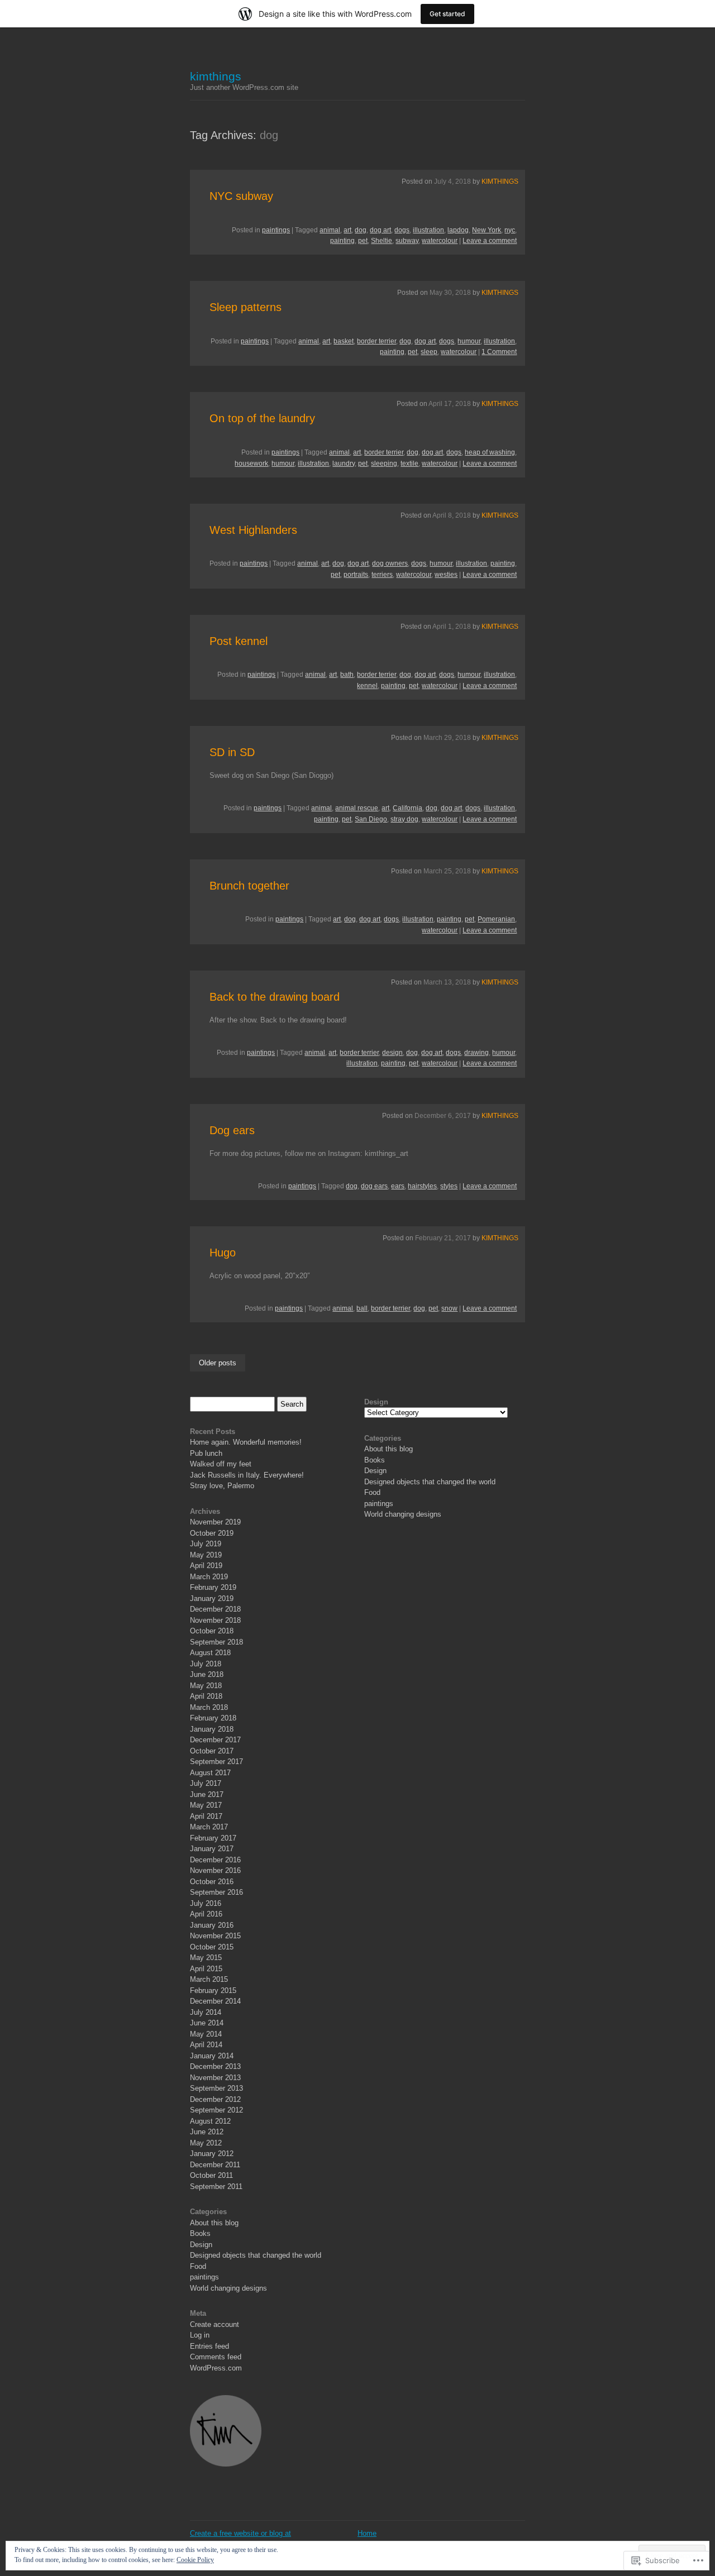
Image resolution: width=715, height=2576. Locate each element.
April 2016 (206, 1914)
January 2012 (212, 2154)
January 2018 (212, 1729)
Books (200, 2233)
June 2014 (207, 2023)
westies (446, 575)
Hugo (223, 1253)
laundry (344, 463)
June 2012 (207, 2132)
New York (487, 230)
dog (361, 230)
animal (330, 230)
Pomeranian (496, 919)
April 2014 (206, 2045)
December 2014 (215, 2001)
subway (407, 241)
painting (342, 241)
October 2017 (212, 1751)
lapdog (458, 230)
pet (363, 241)
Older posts (218, 1363)
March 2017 (209, 1827)
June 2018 (207, 1674)
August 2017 (210, 1773)
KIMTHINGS (500, 181)
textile (409, 463)
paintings (276, 230)
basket (344, 341)
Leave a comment (490, 241)
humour (469, 341)
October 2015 (212, 1947)
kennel (367, 686)
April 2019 (206, 1566)
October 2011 (211, 2175)
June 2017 (207, 1794)
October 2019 (212, 1533)
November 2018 (215, 1620)
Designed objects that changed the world (256, 2255)
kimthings (216, 76)
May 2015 (206, 1958)
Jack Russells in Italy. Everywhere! (247, 1475)
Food (198, 2266)
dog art (380, 230)
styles (449, 1186)
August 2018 (210, 1653)
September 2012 (216, 2110)
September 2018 (216, 1642)
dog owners (390, 563)
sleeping (384, 463)
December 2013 (215, 2066)
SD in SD (232, 752)
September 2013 (216, 2088)
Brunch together (249, 886)
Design (201, 2245)
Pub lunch (206, 1453)
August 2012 (210, 2121)
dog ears (374, 1186)
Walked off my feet (221, 1464)
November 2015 (215, 1936)
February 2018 (213, 1718)
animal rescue (357, 808)
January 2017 (212, 1849)
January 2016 (212, 1925)
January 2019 (212, 1598)
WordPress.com (216, 2368)
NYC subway (241, 196)
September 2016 (216, 1892)
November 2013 (215, 2078)
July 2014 (206, 2012)
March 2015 (209, 1979)
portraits (356, 575)
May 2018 (206, 1686)
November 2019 (215, 1522)
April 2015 (206, 1969)
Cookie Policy (195, 2560)
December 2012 (215, 2099)
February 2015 (213, 1990)
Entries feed (209, 2346)
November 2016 (215, 1870)
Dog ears (232, 1130)
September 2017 (216, 1762)
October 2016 (212, 1882)
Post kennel (239, 641)
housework (251, 463)
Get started (447, 14)
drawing (476, 1053)
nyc (510, 230)
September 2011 (216, 2187)
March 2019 (209, 1577)
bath (347, 675)
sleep (429, 352)
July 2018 (206, 1664)
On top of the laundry (262, 418)
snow (449, 1308)
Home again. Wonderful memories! (246, 1442)
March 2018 (209, 1707)
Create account (214, 2324)
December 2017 (215, 1740)
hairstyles (422, 1186)
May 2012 (206, 2143)
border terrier (376, 341)
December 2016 (215, 1860)
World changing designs (228, 2288)
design (392, 1053)
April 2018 (206, 1696)
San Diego (371, 819)
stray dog (404, 819)
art (347, 230)
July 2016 (206, 1903)
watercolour (440, 241)
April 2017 (206, 1816)
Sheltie (382, 241)
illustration (428, 230)
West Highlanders (253, 530)
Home (367, 2533)
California (407, 808)
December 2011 (215, 2165)
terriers (382, 575)
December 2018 (215, 1609)
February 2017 (213, 1838)
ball (362, 1308)
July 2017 (206, 1783)
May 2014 (206, 2034)
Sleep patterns (246, 307)
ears (398, 1186)
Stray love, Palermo (222, 1486)
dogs (402, 230)
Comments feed (216, 2357)
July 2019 (206, 1544)
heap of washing (490, 452)
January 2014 (212, 2056)
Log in (200, 2335)
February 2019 (213, 1587)
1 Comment (499, 352)
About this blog (214, 2223)
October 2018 (212, 1631)
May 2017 (206, 1805)
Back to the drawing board (275, 997)
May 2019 (206, 1555)
